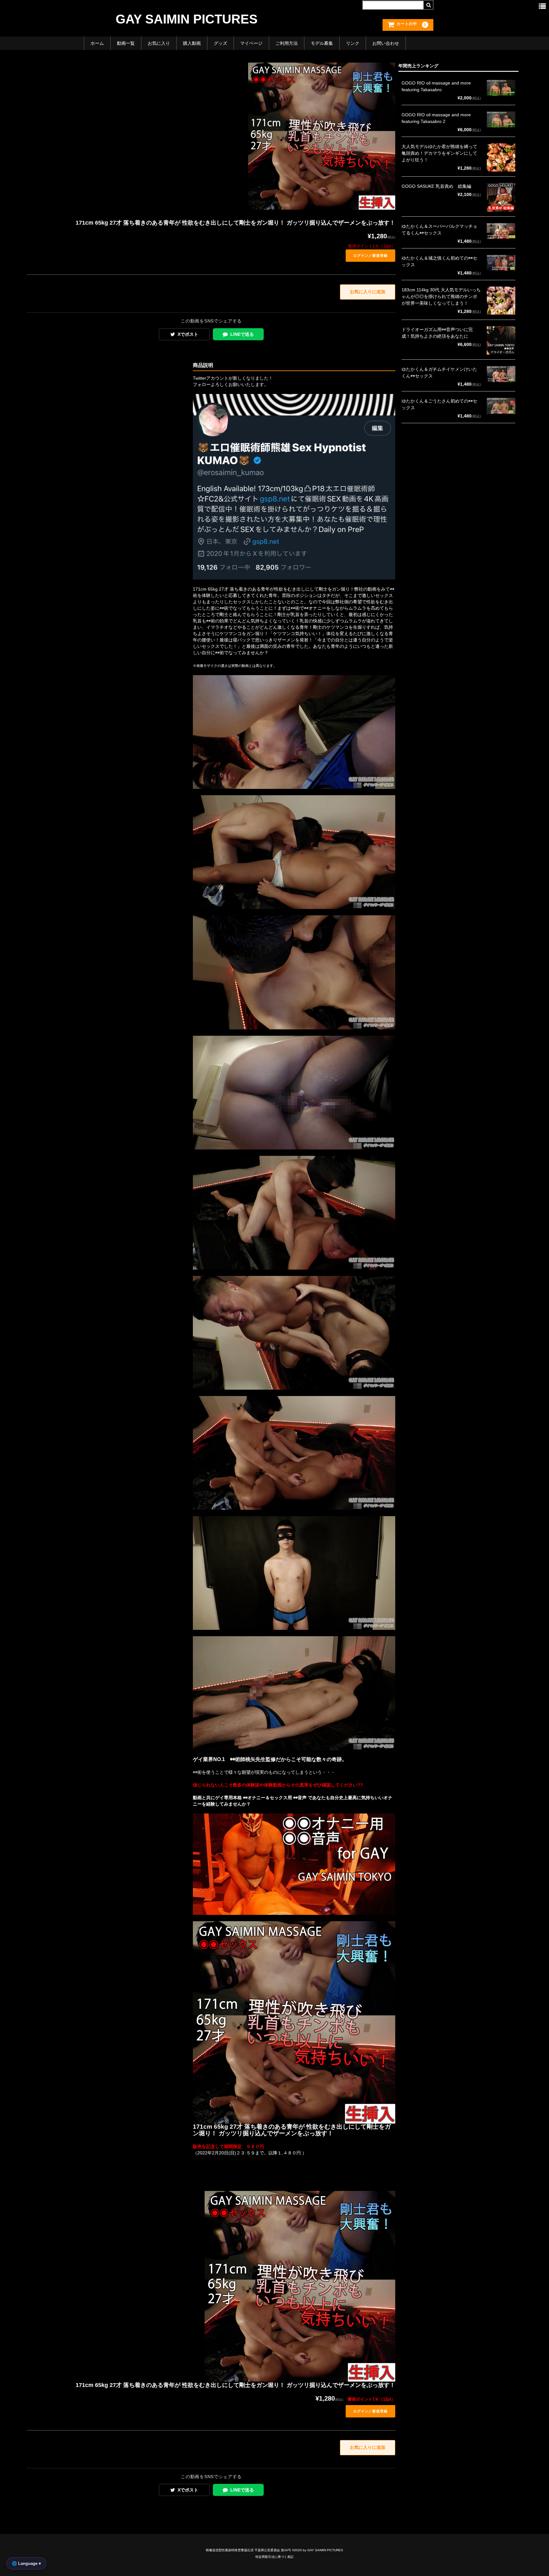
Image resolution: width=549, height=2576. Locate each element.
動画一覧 (126, 43)
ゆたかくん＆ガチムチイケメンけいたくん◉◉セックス (439, 373)
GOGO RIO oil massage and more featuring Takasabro (436, 86)
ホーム (97, 43)
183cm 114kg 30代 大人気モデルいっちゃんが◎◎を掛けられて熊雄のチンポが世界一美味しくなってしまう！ (441, 296)
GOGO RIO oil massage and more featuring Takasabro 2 (436, 118)
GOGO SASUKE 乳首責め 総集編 (436, 186)
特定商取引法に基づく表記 (274, 2557)
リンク (353, 43)
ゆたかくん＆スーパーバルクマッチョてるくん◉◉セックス (439, 230)
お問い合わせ (386, 43)
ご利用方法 (287, 43)
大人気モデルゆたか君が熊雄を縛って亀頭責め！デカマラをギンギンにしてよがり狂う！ (439, 153)
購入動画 (192, 43)
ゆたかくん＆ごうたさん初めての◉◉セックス (439, 404)
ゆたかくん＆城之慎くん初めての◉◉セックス (439, 261)
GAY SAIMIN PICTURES (187, 19)
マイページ (251, 43)
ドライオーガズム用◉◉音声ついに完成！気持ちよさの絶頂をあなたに (437, 333)
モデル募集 (322, 43)
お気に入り (159, 43)
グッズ (220, 43)
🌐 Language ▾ (26, 2563)
